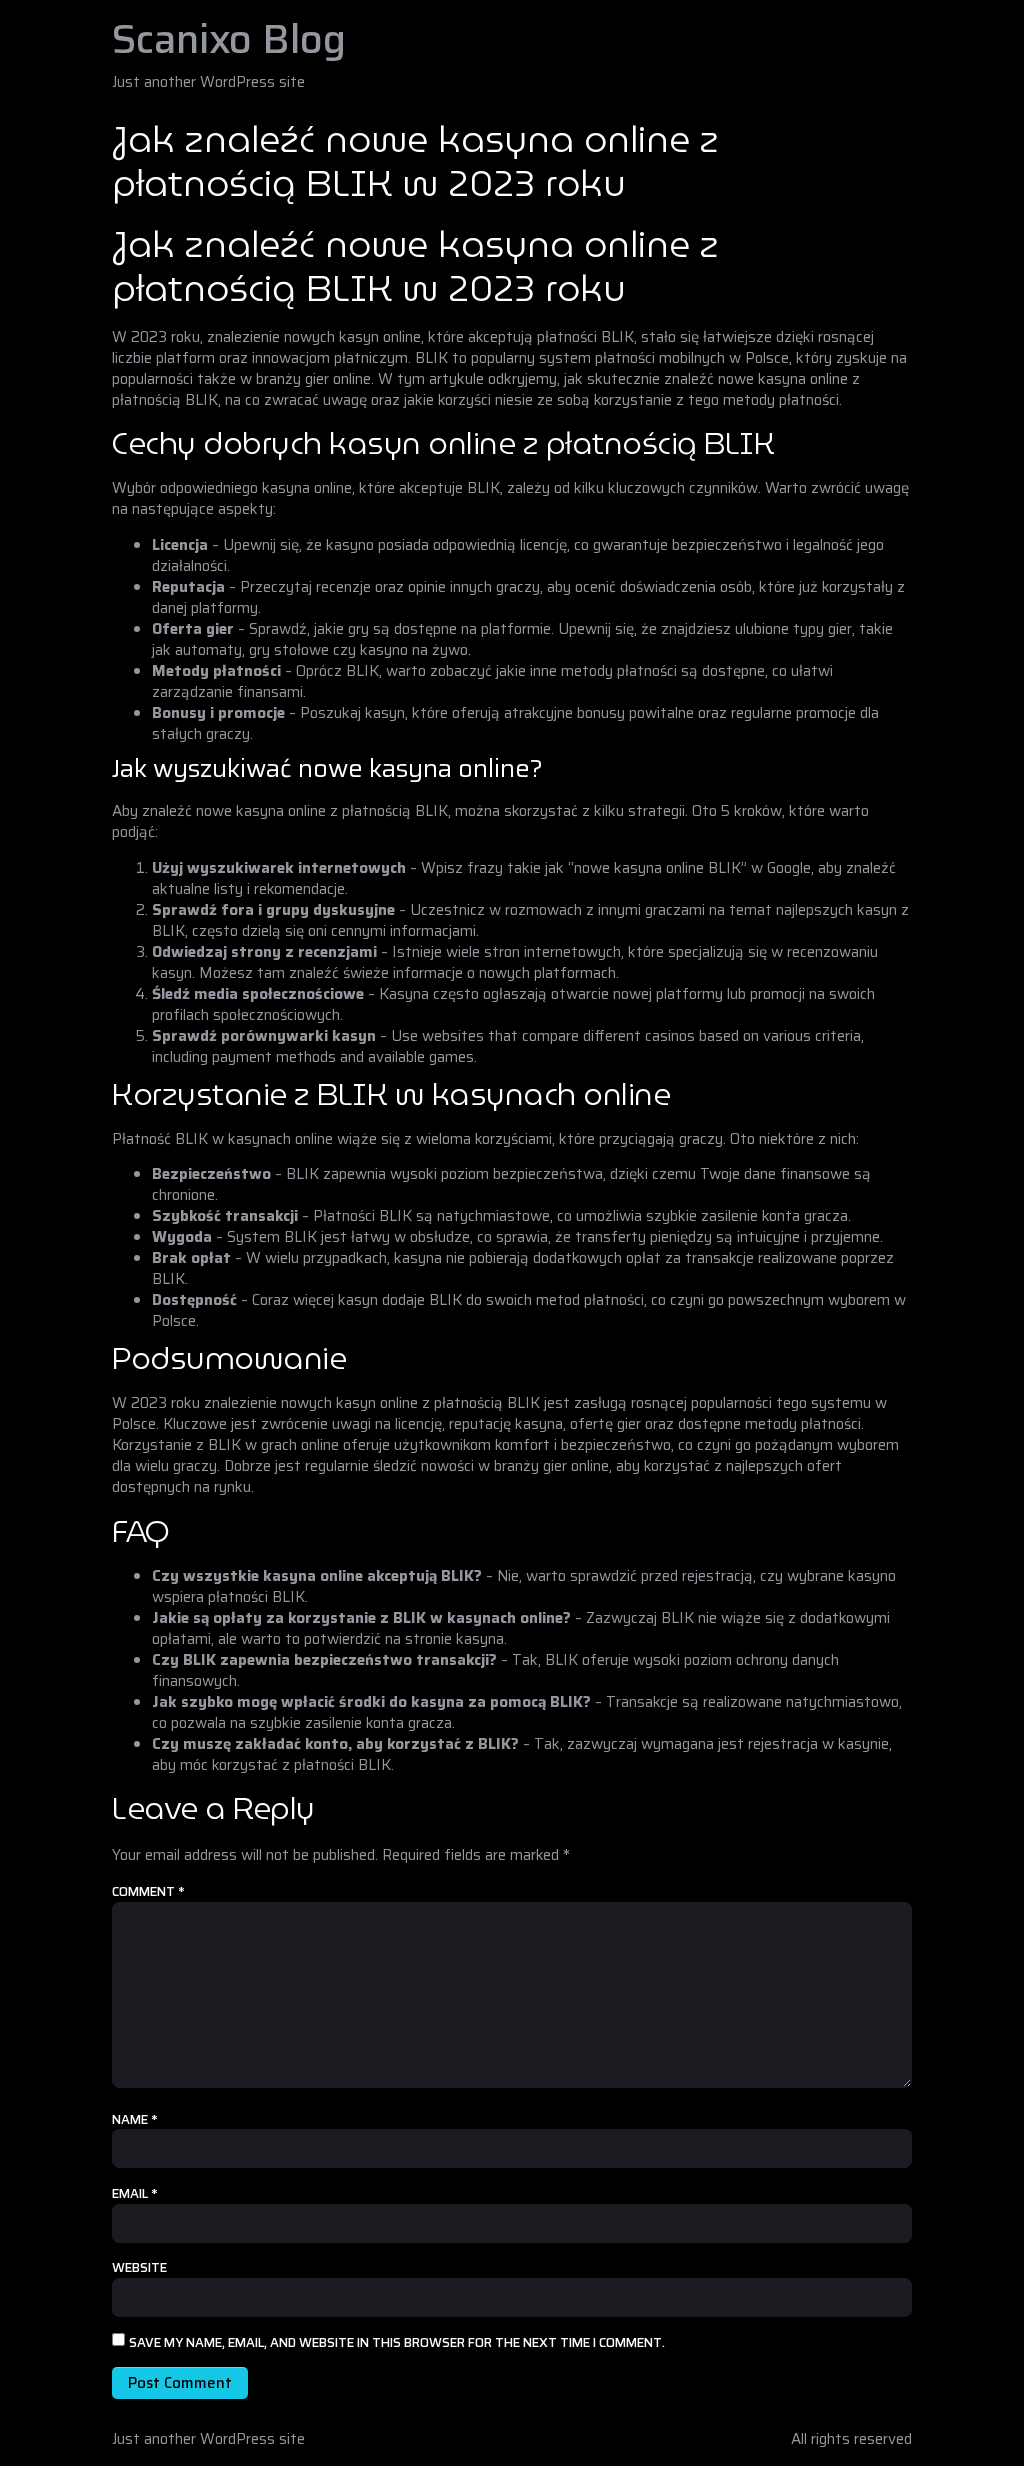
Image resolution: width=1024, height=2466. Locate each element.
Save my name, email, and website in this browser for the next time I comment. (397, 2343)
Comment (148, 1892)
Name (135, 2120)
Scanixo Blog (229, 39)
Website (139, 2268)
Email (135, 2194)
